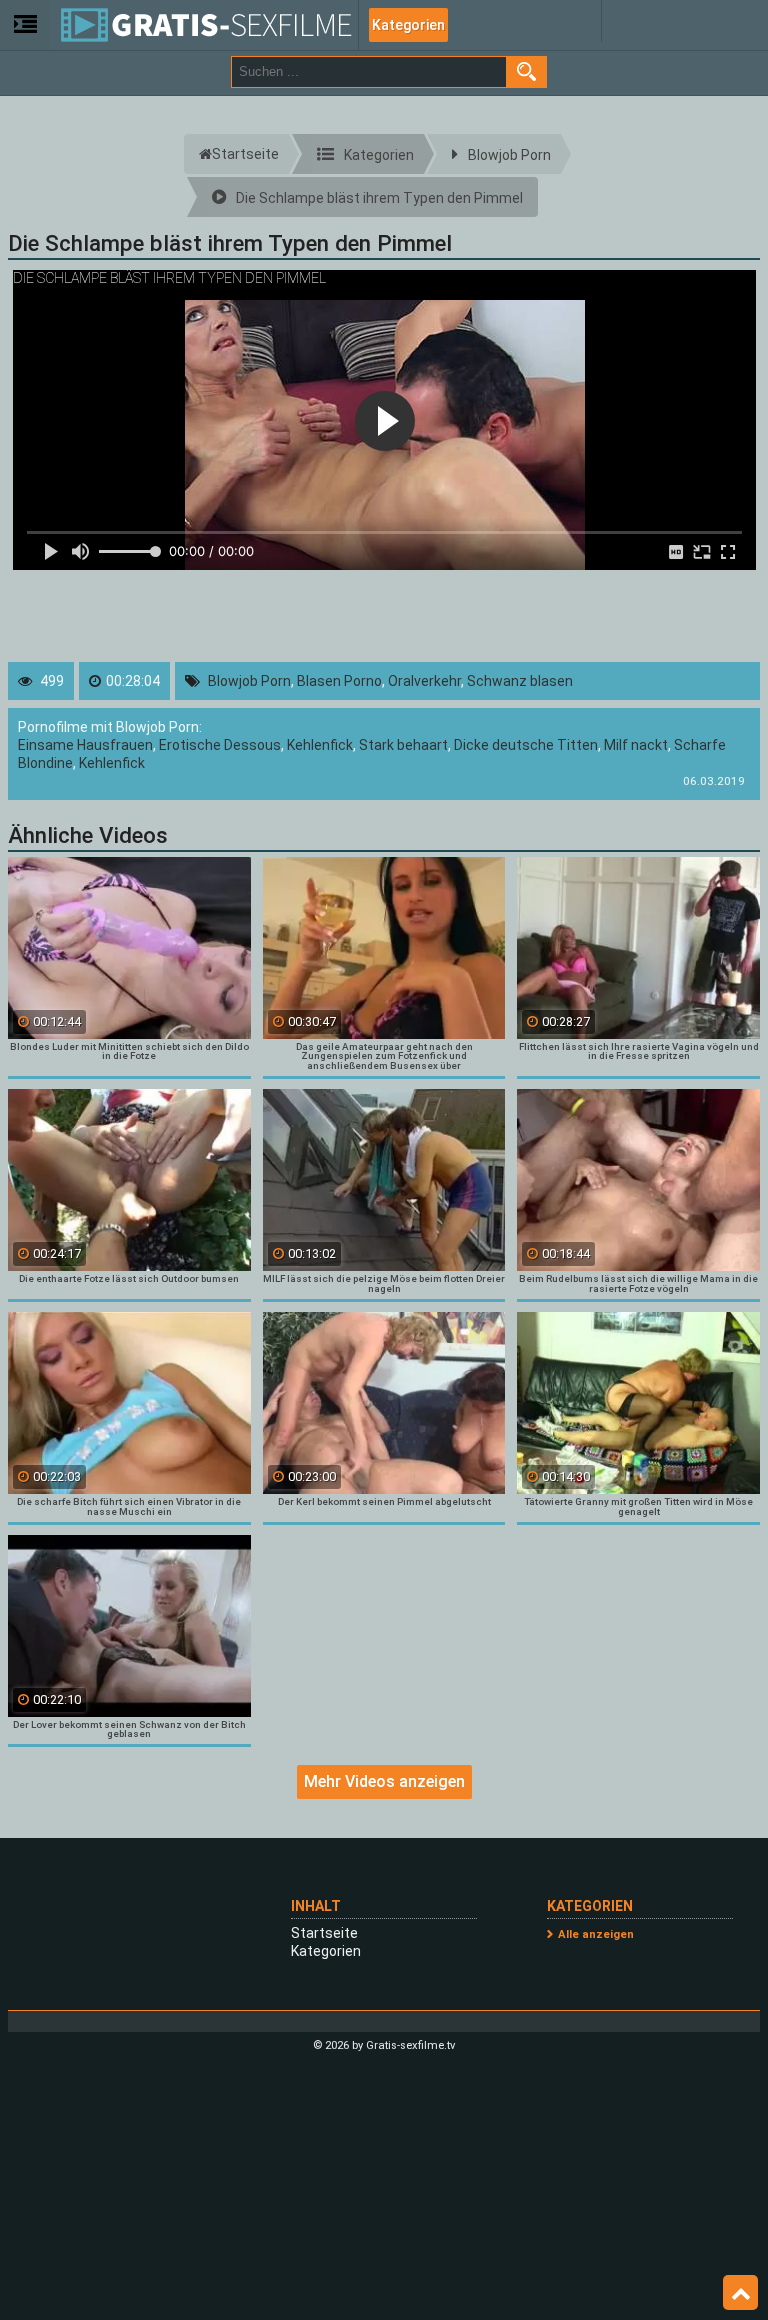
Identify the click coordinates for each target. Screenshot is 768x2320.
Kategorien (408, 25)
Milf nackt (636, 745)
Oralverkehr (424, 681)
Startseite (324, 1933)
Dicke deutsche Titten (526, 745)
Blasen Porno (339, 681)
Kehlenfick (320, 745)
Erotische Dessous (220, 745)
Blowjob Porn (249, 681)
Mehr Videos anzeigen (384, 1781)
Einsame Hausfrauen (85, 745)
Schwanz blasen (520, 681)
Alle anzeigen (596, 1934)
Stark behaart (403, 745)
